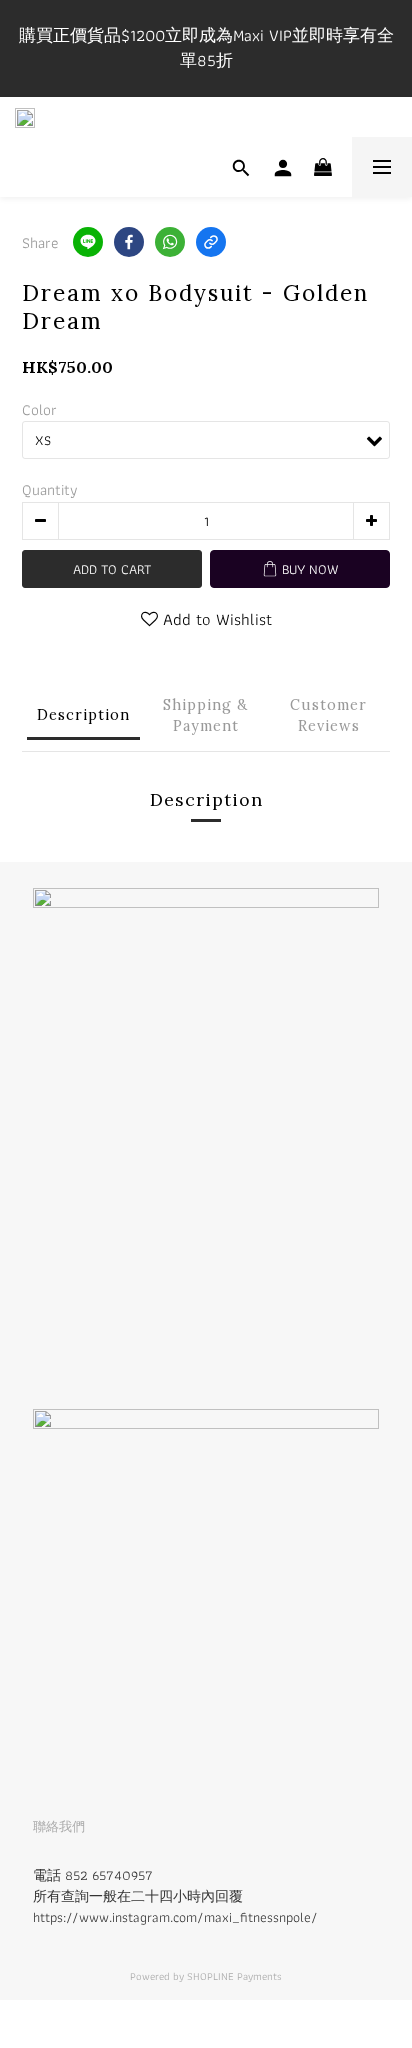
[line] (88, 242)
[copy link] (211, 242)
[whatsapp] (170, 242)
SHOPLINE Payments (234, 1976)
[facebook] (129, 242)
